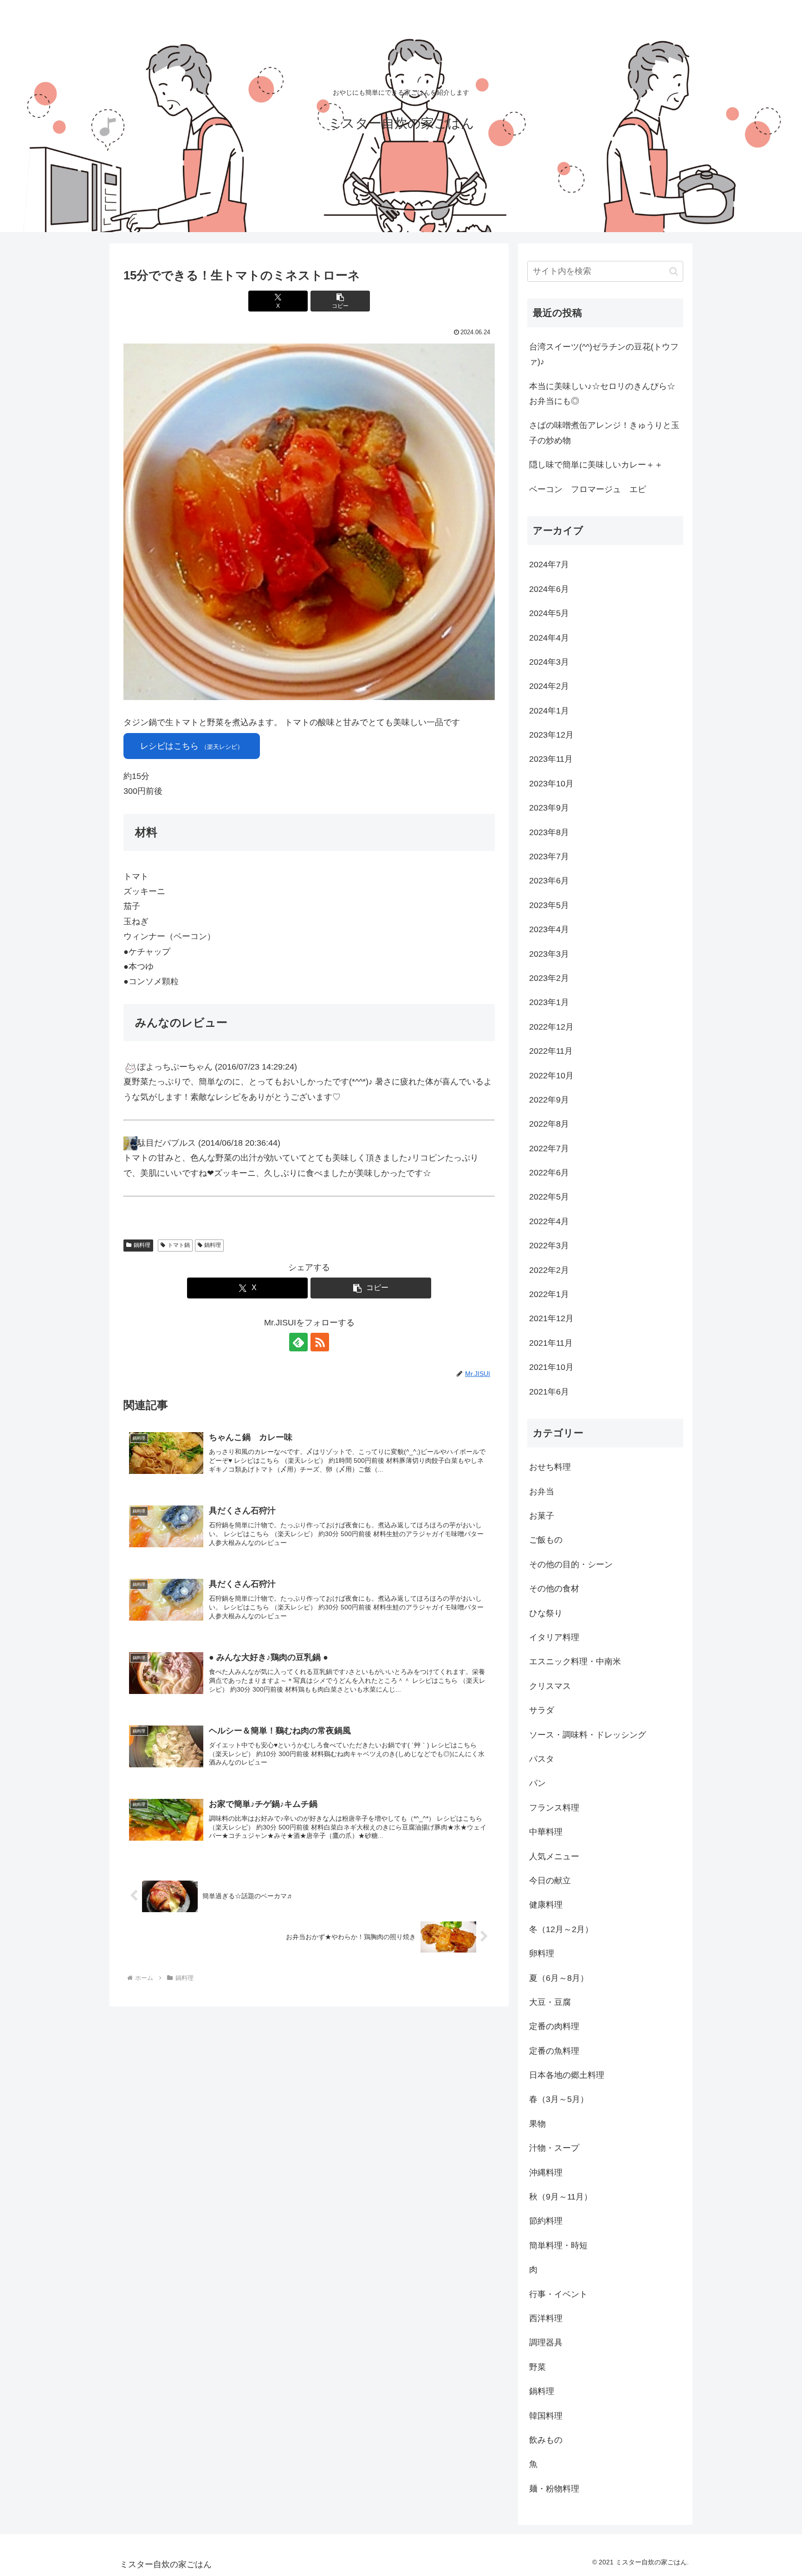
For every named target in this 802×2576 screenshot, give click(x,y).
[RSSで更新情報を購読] (320, 1342)
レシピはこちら (192, 746)
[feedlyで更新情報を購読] (298, 1342)
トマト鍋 (179, 1245)
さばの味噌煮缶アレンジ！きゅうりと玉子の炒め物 (604, 433)
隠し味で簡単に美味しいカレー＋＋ (596, 465)
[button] (340, 301)
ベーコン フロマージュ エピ (588, 489)
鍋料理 (142, 1245)
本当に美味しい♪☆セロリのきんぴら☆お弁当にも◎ (602, 394)
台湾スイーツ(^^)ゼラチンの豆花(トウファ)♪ (604, 354)
